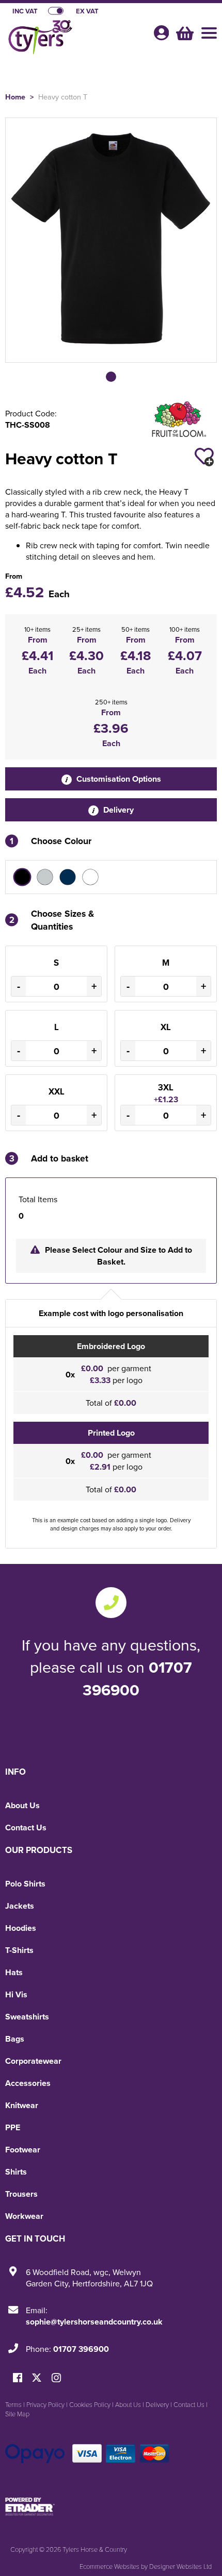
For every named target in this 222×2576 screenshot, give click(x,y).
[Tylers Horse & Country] (75, 39)
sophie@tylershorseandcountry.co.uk (94, 2322)
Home (15, 97)
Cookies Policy (90, 2404)
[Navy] (68, 877)
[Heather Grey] (45, 877)
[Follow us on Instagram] (56, 2378)
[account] (161, 33)
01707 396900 (137, 1678)
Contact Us (26, 1828)
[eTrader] (111, 2506)
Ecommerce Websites (109, 2566)
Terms (13, 2404)
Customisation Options (118, 779)
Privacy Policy (45, 2404)
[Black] (22, 877)
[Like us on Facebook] (18, 2378)
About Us (22, 1805)
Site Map (17, 2414)
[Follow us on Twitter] (38, 2378)
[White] (90, 877)
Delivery (117, 810)
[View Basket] (184, 32)
